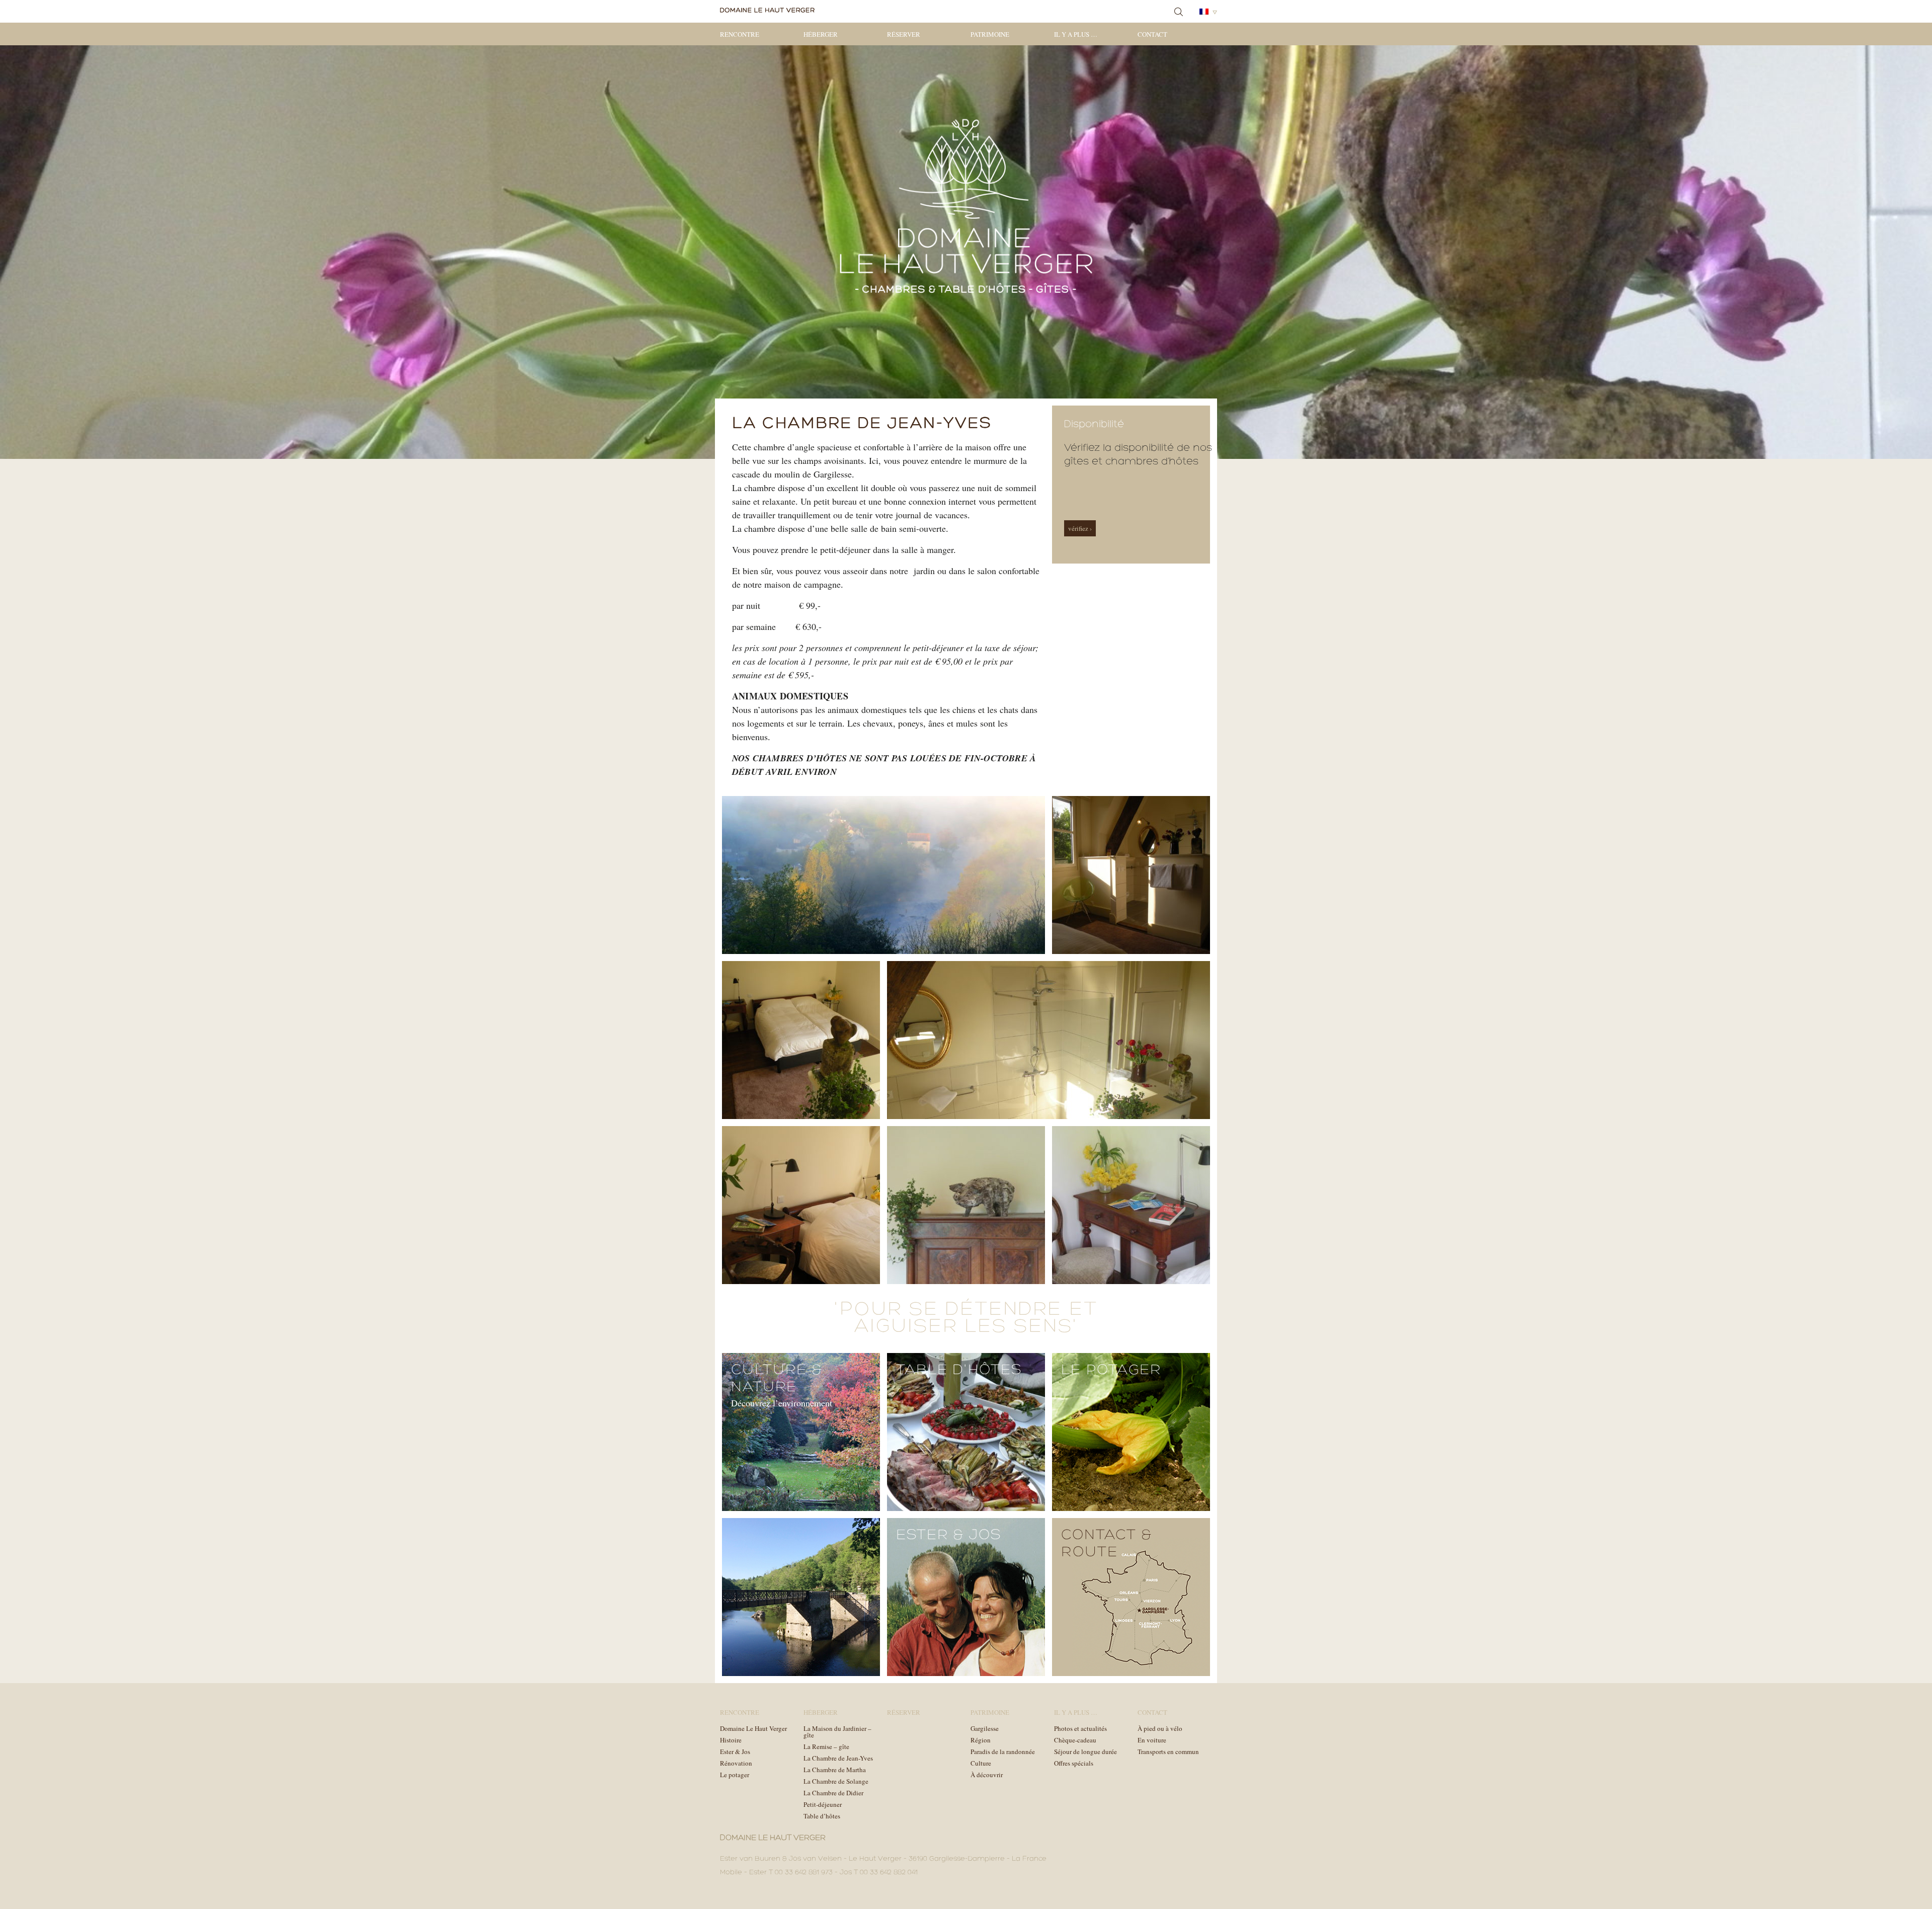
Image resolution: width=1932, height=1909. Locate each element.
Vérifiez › (1080, 528)
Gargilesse (985, 1728)
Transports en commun (1168, 1752)
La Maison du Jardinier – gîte (837, 1732)
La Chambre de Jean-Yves (838, 1758)
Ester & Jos (735, 1752)
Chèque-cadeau (1075, 1740)
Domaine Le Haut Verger (753, 1728)
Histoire (731, 1740)
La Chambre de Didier (833, 1793)
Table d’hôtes (822, 1816)
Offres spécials (1074, 1763)
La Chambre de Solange (836, 1781)
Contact (1152, 34)
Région (981, 1740)
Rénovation (736, 1763)
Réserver (904, 34)
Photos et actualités (1080, 1728)
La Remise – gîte (826, 1746)
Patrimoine (990, 34)
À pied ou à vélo (1160, 1728)
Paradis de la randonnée (1003, 1752)
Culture (981, 1763)
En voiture (1152, 1740)
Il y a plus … (1076, 34)
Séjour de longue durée (1085, 1752)
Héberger (821, 34)
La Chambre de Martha (835, 1770)
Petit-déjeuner (823, 1804)
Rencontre (740, 34)
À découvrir (987, 1775)
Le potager (735, 1775)
